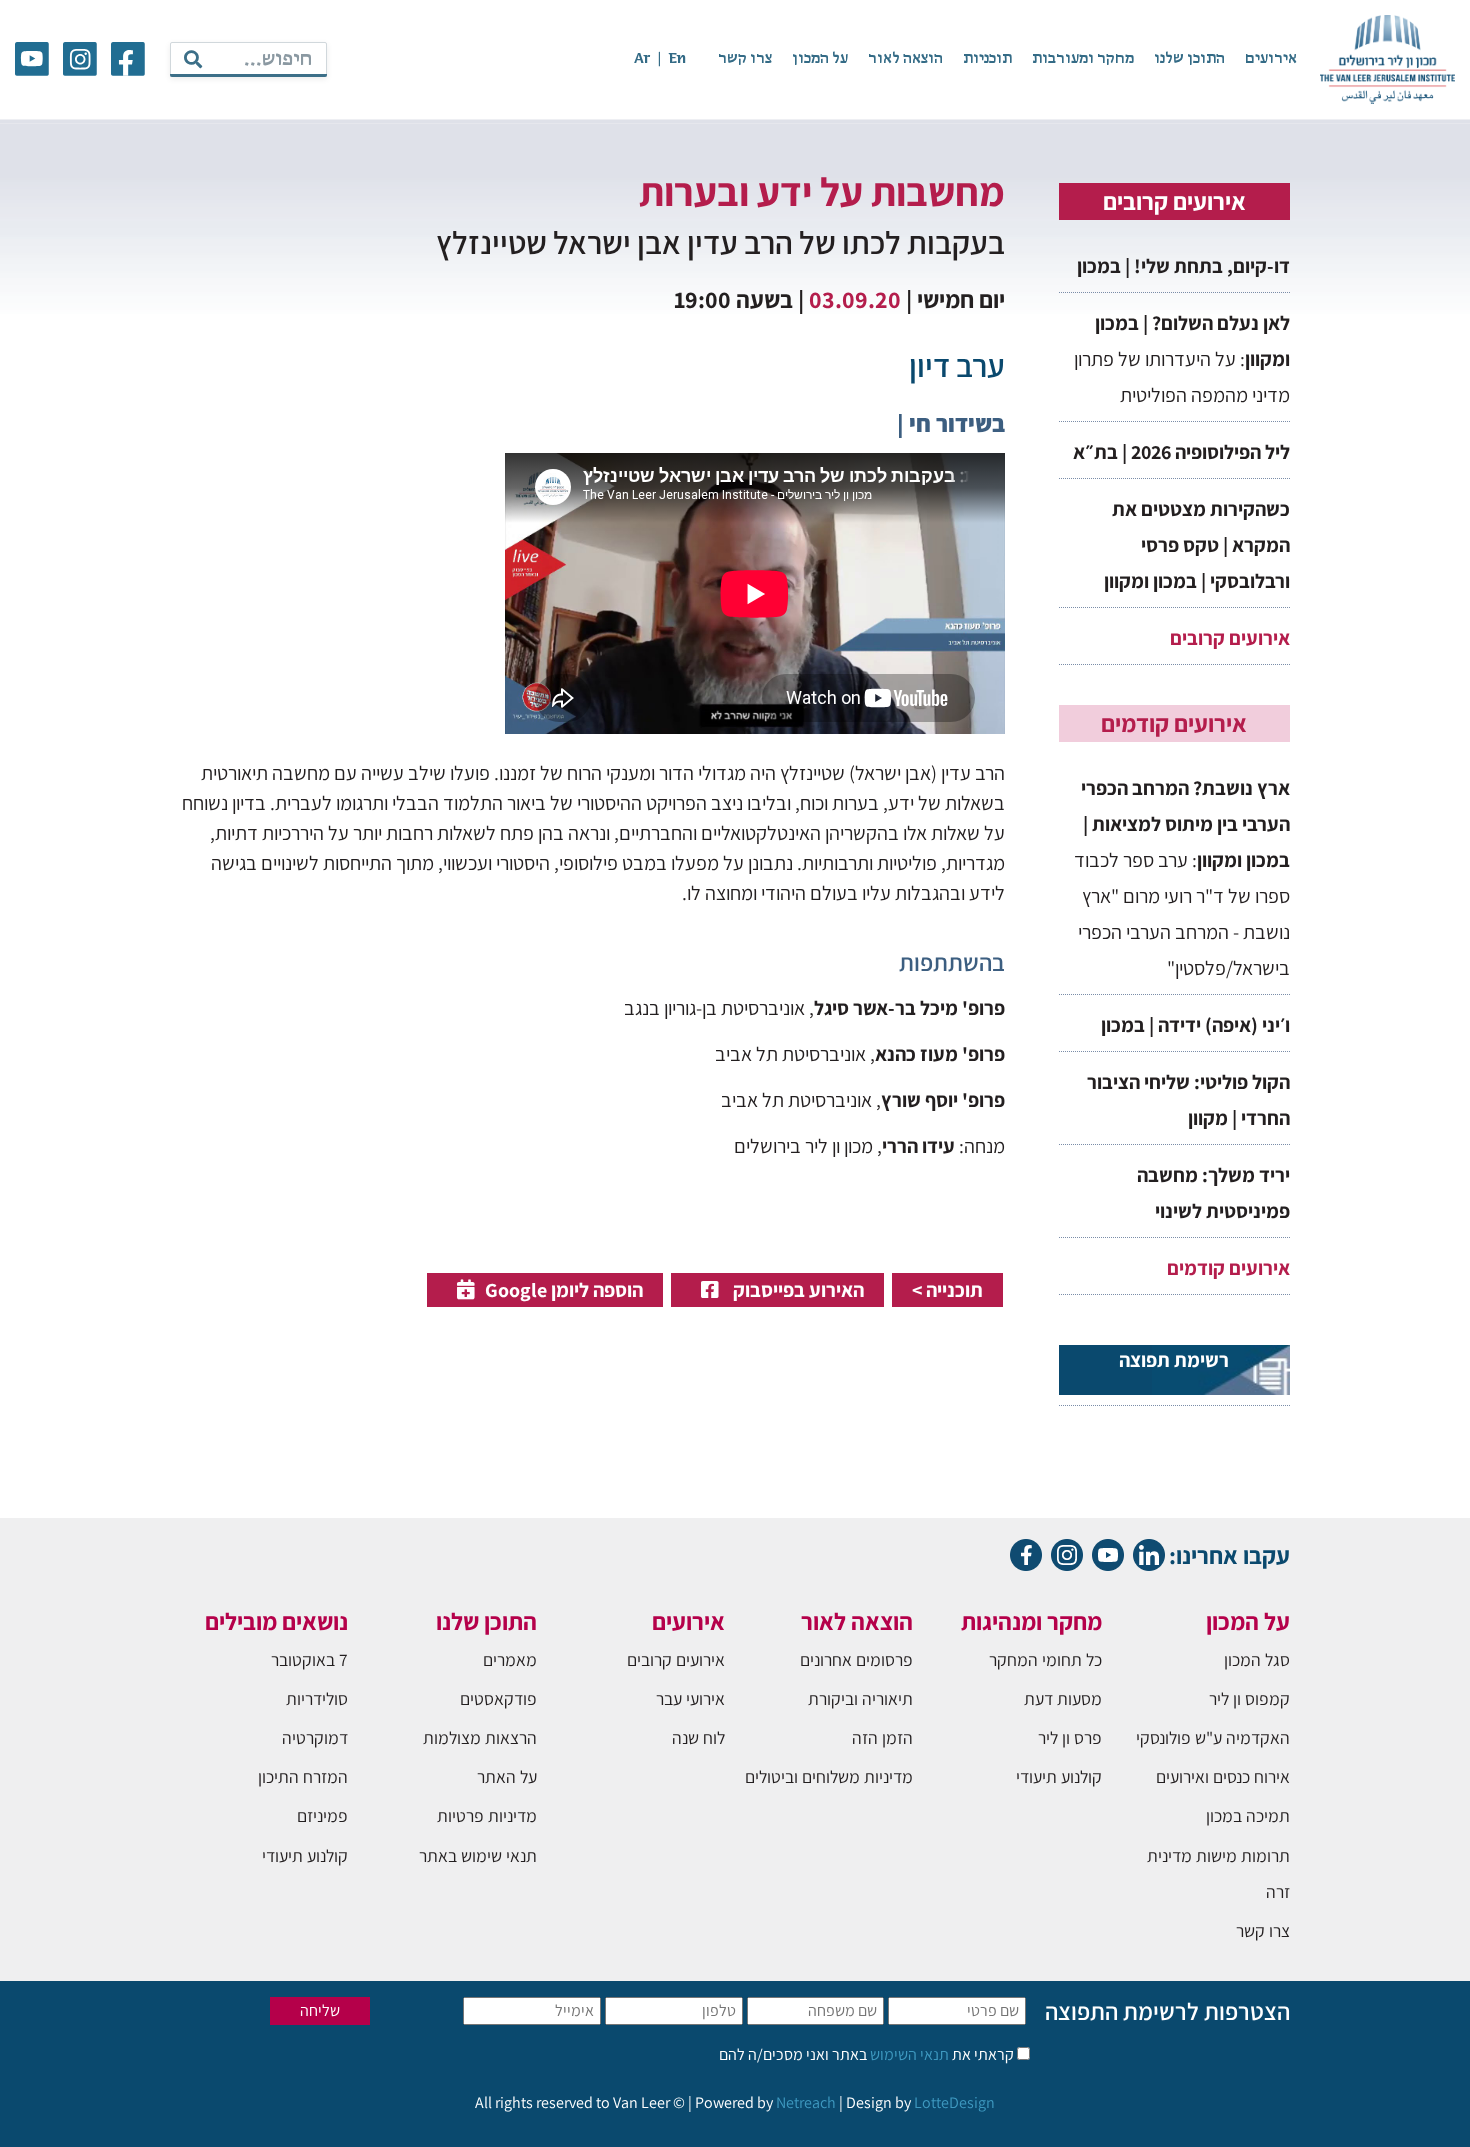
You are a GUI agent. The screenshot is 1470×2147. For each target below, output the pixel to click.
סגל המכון (1257, 1659)
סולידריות (317, 1698)
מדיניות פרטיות (487, 1815)
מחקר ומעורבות (1083, 59)
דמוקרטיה (315, 1737)
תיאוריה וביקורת (860, 1698)
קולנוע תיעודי (1059, 1776)
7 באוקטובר (309, 1659)
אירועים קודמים (1228, 1268)
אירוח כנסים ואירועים (1223, 1776)
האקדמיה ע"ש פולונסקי (1213, 1737)
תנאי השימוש (908, 2054)
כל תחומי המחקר (1045, 1659)
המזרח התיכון (303, 1776)
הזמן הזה (882, 1737)
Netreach (806, 2102)
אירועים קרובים (1230, 638)
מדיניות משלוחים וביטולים (829, 1776)
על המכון (820, 59)
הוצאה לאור (905, 59)
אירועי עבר (690, 1698)
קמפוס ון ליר (1249, 1698)
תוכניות (987, 59)
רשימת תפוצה (1174, 1360)
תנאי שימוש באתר (478, 1855)
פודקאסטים (498, 1698)
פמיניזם (322, 1815)
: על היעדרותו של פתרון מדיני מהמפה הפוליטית (1182, 359)
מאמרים (510, 1659)
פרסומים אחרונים (856, 1659)
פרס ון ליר (1070, 1737)
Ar (642, 59)
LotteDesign (954, 2102)
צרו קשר (745, 59)
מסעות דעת (1063, 1698)
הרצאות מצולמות (480, 1737)
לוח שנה (698, 1737)
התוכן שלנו (1189, 59)
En (677, 59)
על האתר (507, 1776)
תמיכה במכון (1248, 1815)
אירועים (1271, 59)
